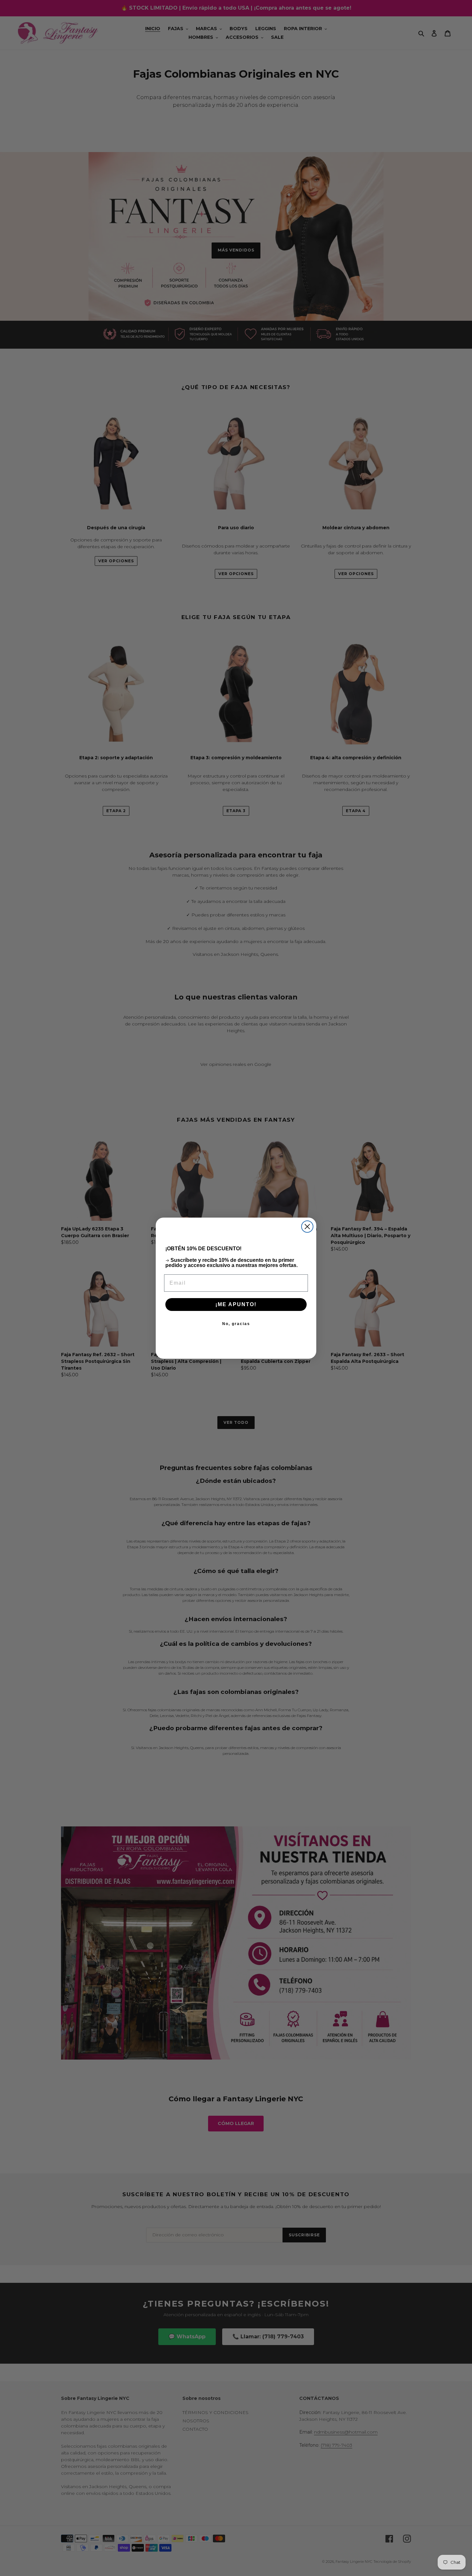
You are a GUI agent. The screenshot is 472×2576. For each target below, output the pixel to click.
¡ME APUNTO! (236, 1304)
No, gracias (236, 1324)
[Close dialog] (307, 1227)
